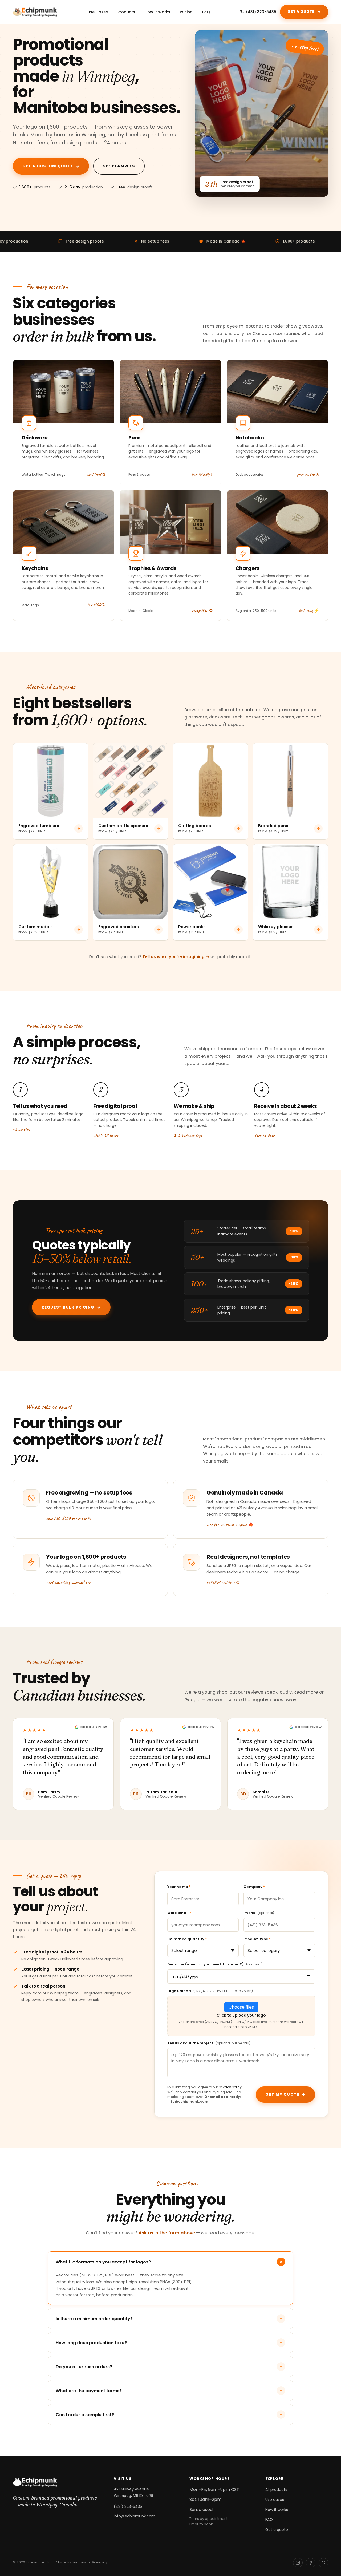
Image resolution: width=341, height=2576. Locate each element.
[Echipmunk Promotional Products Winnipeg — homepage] (35, 12)
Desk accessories (250, 475)
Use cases (275, 2500)
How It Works (157, 12)
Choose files (241, 2007)
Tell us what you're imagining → (176, 957)
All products (276, 2490)
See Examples (119, 166)
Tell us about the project (209, 2043)
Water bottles (32, 475)
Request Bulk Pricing (71, 1307)
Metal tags (30, 605)
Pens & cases (139, 475)
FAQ (206, 12)
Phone (259, 1913)
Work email (179, 1913)
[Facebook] (311, 2563)
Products (126, 12)
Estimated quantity (187, 1939)
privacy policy (230, 2087)
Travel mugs (55, 475)
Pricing (186, 12)
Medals (134, 611)
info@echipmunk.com (135, 2516)
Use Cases (98, 12)
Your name (179, 1887)
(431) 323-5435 (261, 12)
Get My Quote (285, 2094)
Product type (257, 1939)
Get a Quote (304, 12)
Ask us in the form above (167, 2233)
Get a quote (277, 2530)
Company (254, 1887)
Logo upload (210, 1991)
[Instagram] (298, 2563)
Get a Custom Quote (51, 166)
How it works (277, 2510)
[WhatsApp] (323, 2563)
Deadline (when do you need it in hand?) (215, 1964)
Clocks (148, 611)
